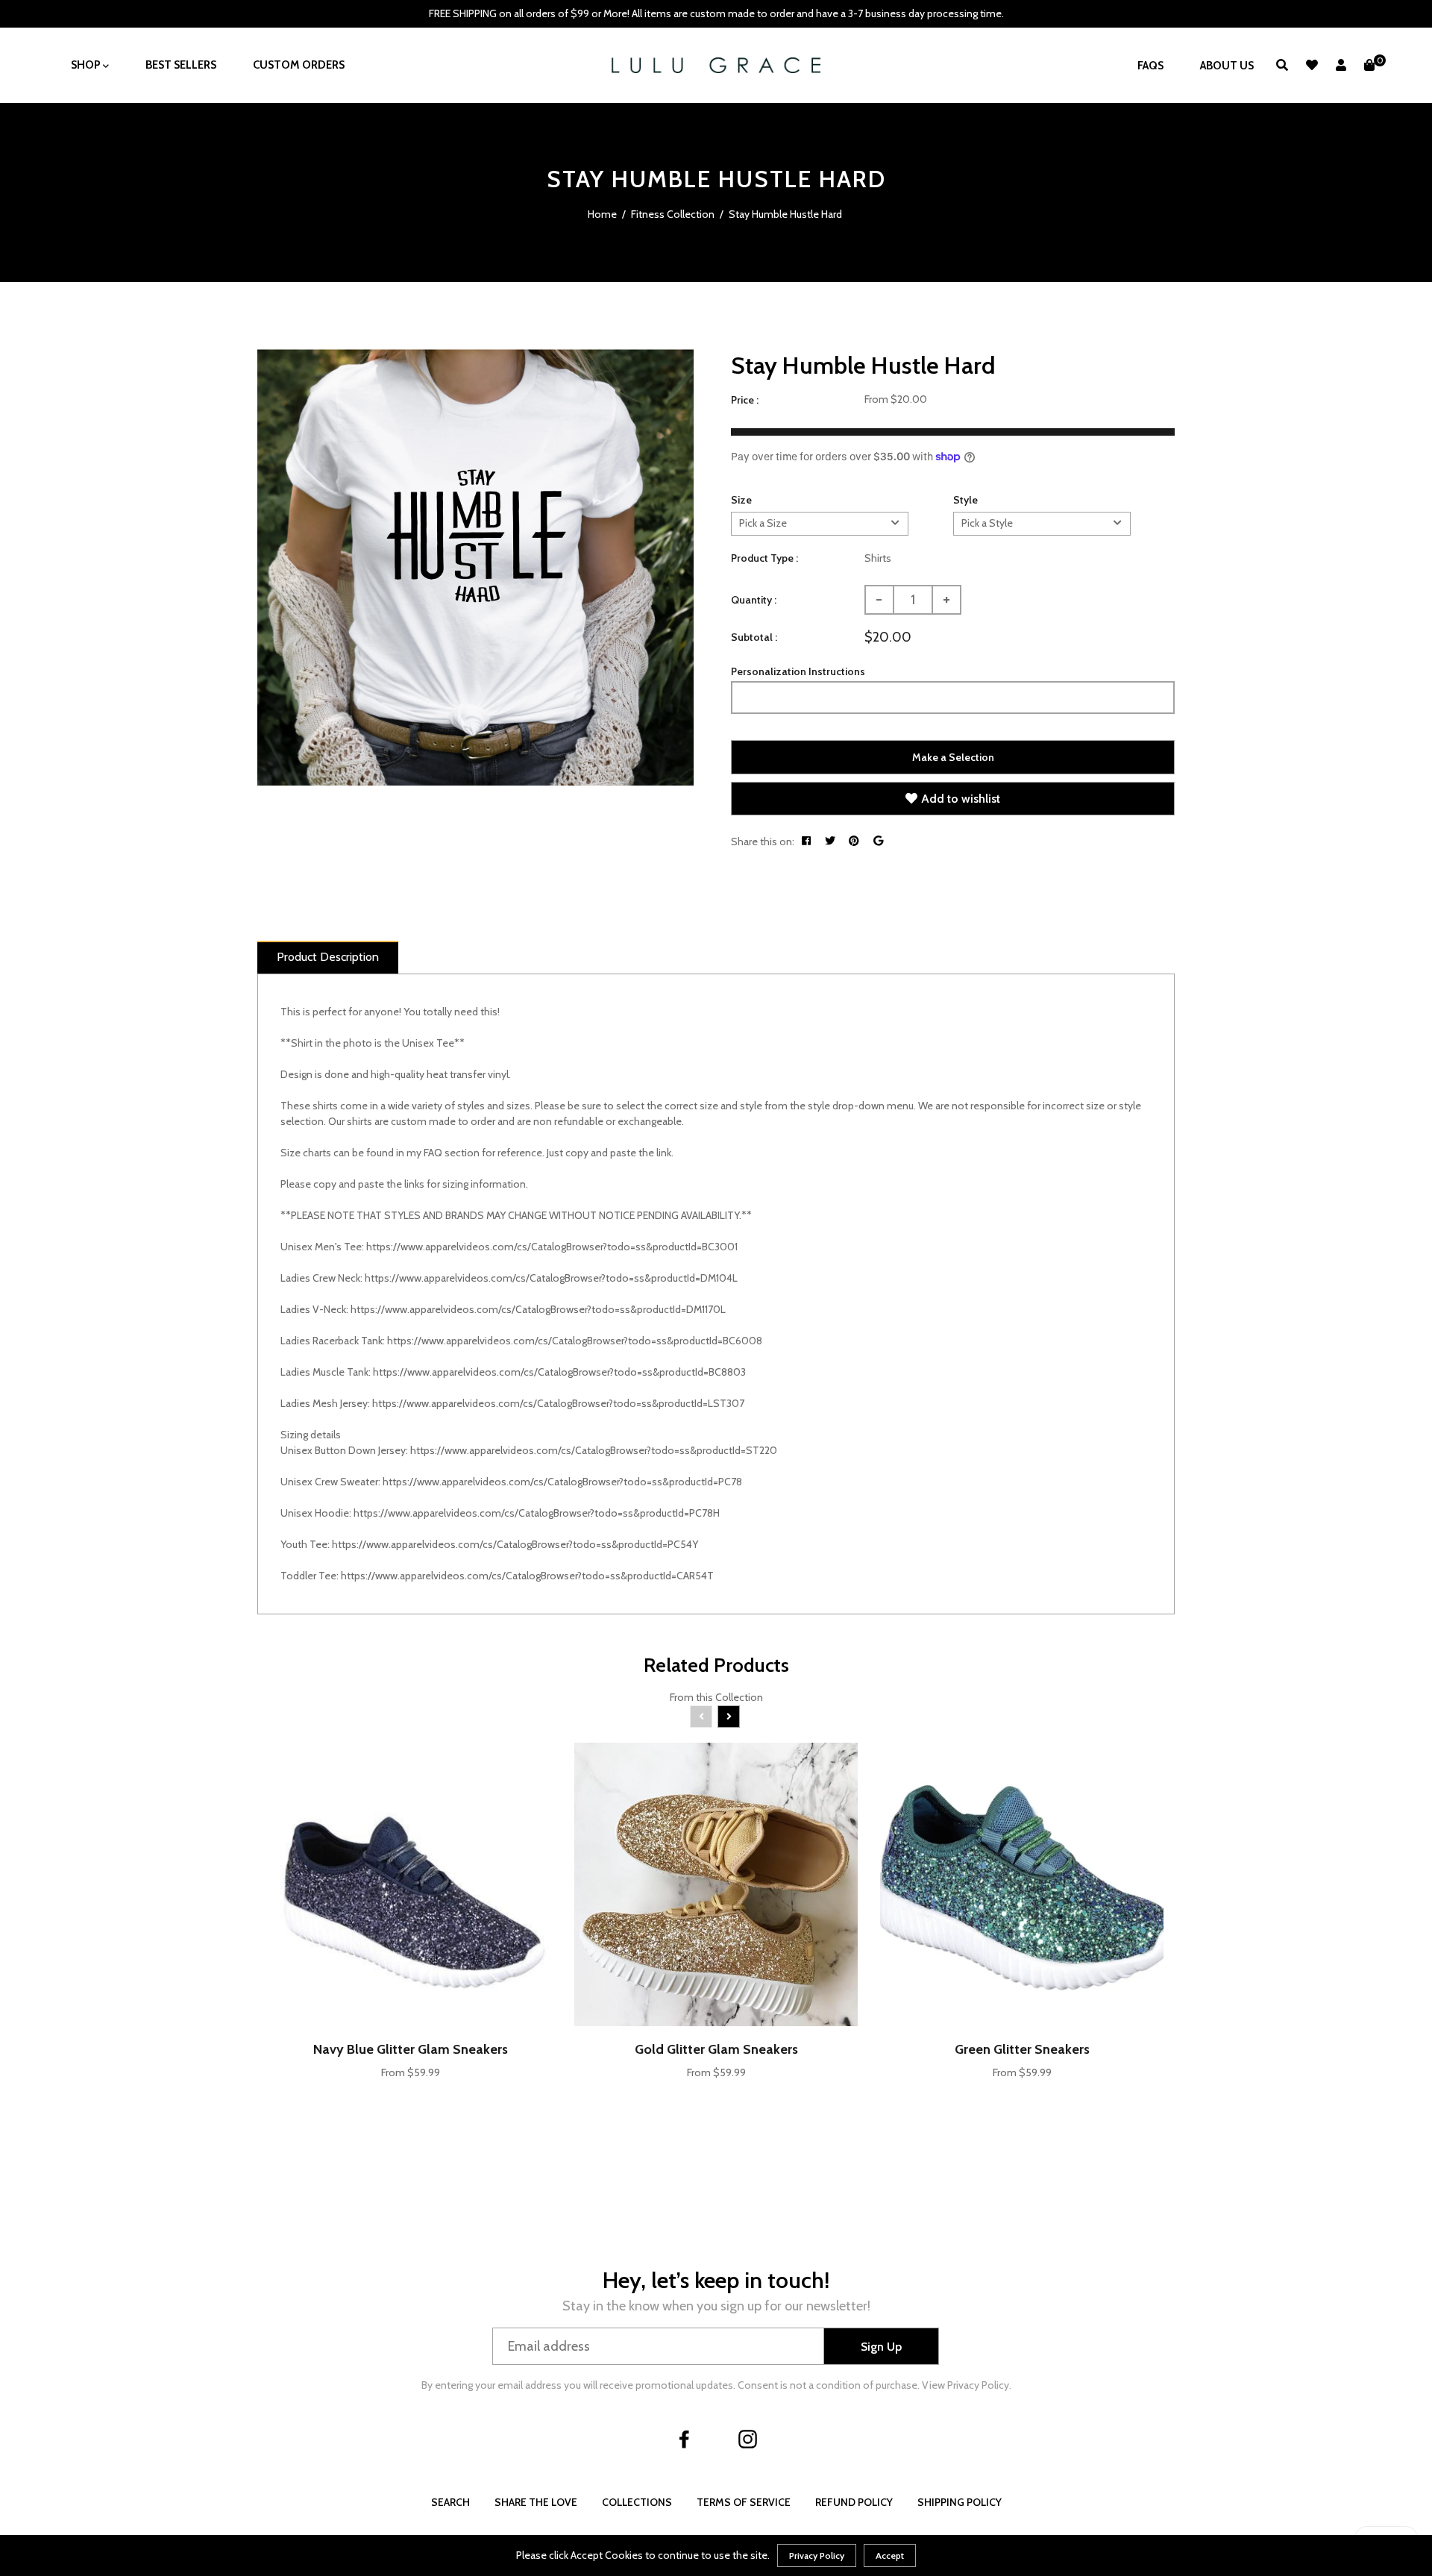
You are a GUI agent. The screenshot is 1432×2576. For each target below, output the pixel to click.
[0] (1369, 65)
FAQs (1150, 66)
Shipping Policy (960, 2502)
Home (602, 214)
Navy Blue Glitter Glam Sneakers (411, 2049)
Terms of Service (744, 2502)
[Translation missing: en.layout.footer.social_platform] (685, 2439)
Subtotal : (754, 637)
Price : (745, 400)
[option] (475, 567)
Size (741, 500)
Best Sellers (181, 65)
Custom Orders (299, 65)
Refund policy (854, 2502)
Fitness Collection (673, 214)
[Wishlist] (1312, 65)
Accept (890, 2555)
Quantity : (754, 600)
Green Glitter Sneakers (1022, 2049)
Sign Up (881, 2347)
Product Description (328, 957)
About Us (1227, 66)
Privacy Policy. (979, 2385)
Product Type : (764, 558)
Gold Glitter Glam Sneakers (716, 2049)
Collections (637, 2502)
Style (965, 500)
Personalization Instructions (798, 671)
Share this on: (763, 842)
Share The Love (536, 2502)
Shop (87, 65)
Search (450, 2502)
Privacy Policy (817, 2555)
